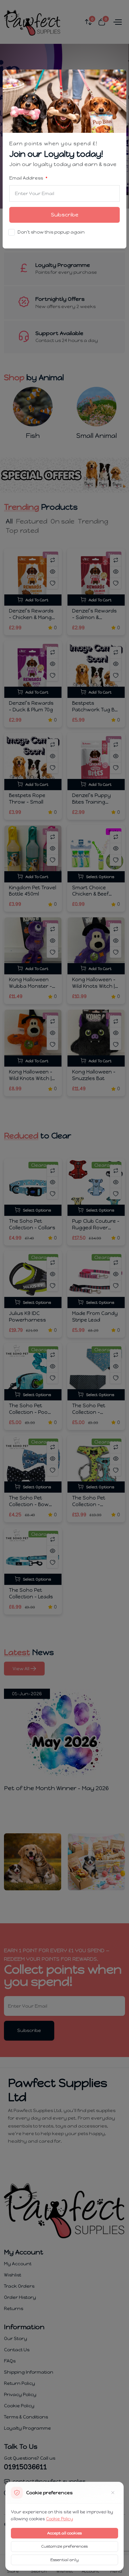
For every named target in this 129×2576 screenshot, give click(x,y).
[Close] (118, 79)
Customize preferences (64, 2546)
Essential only (64, 2560)
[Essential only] (113, 2493)
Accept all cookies (64, 2533)
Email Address (27, 178)
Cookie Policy (60, 2519)
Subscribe (65, 215)
